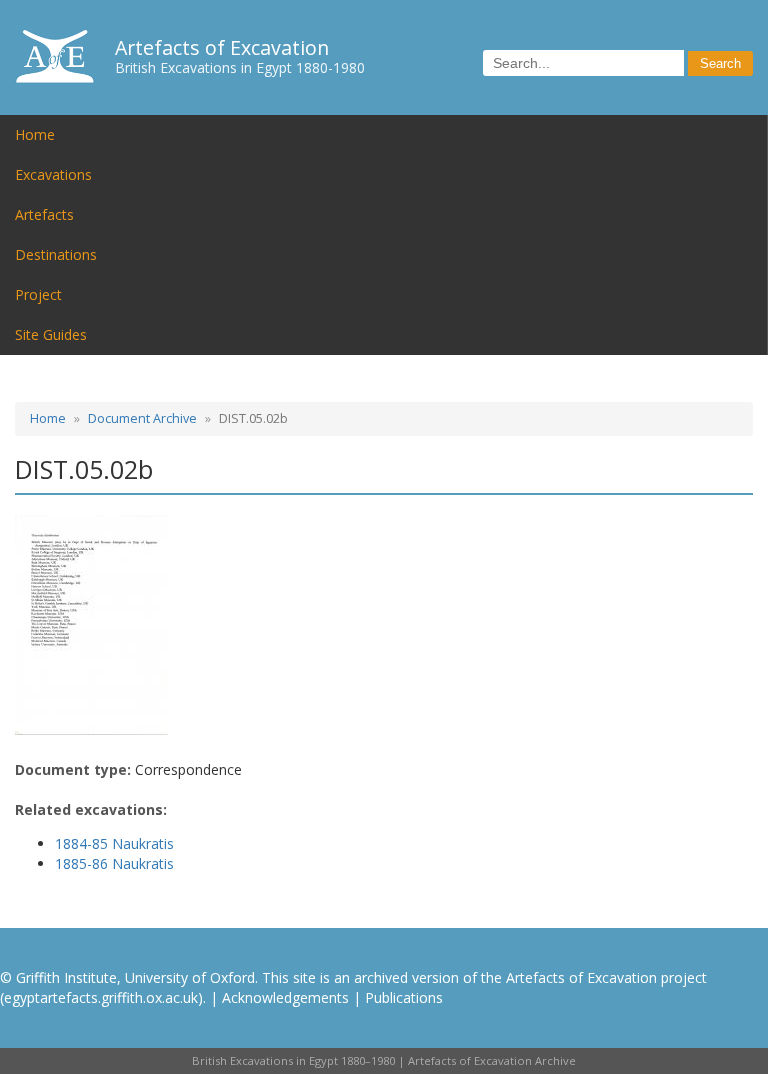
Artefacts (44, 214)
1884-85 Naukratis (114, 843)
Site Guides (51, 334)
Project (38, 294)
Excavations (53, 174)
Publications (404, 997)
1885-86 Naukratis (114, 863)
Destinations (56, 254)
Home (35, 134)
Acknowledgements (285, 997)
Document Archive (142, 418)
